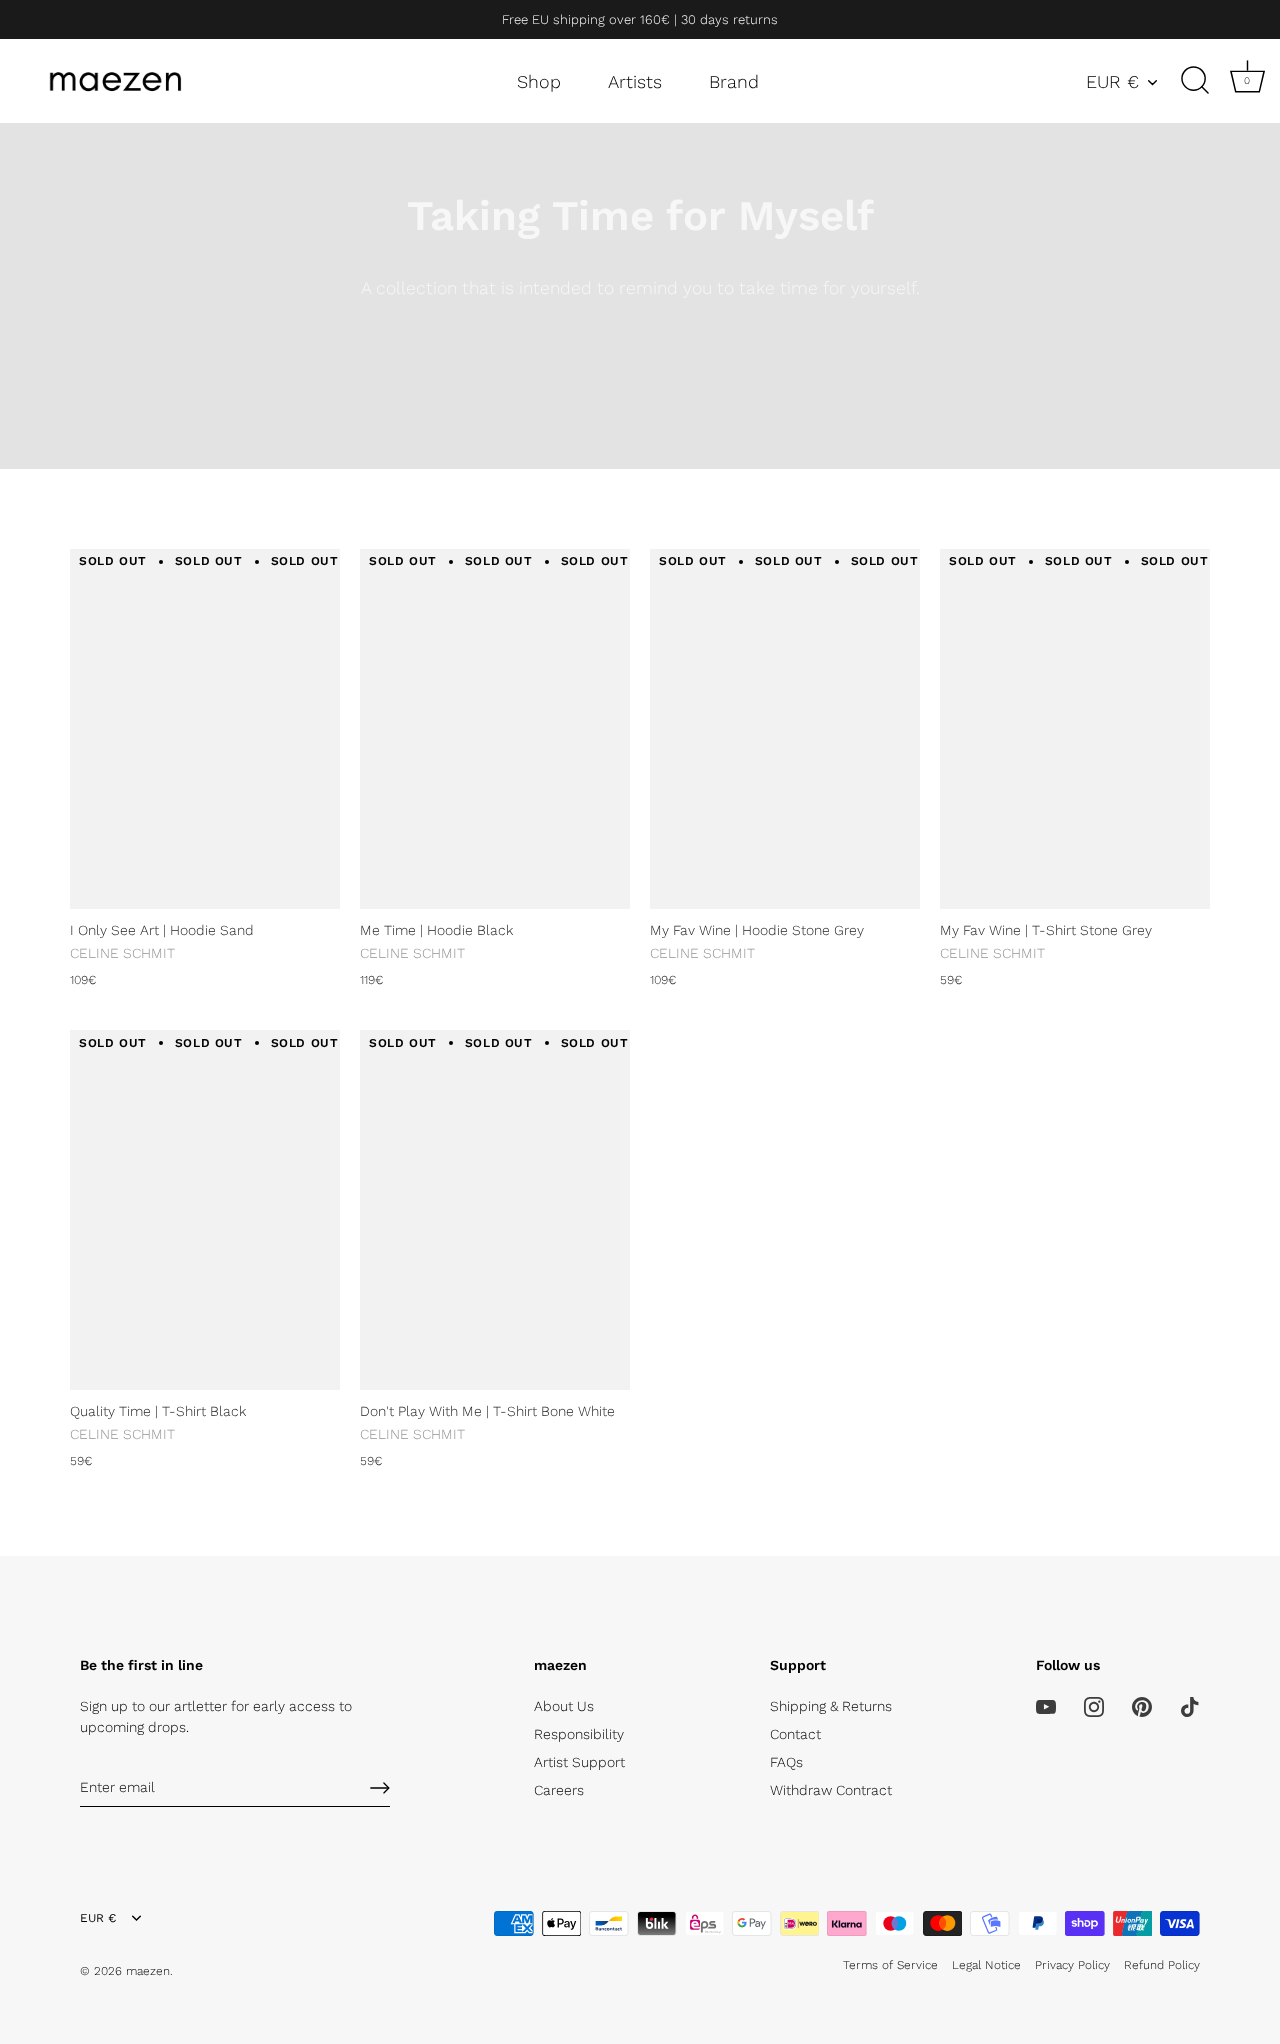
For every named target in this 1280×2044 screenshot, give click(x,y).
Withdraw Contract (831, 1790)
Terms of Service (890, 1965)
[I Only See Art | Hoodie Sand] (205, 729)
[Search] (1195, 81)
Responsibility (579, 1734)
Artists (635, 81)
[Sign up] (380, 1788)
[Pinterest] (1142, 1706)
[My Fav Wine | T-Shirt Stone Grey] (1075, 729)
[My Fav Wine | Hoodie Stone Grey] (785, 729)
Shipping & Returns (831, 1706)
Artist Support (579, 1762)
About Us (564, 1706)
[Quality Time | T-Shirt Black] (205, 1210)
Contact (795, 1734)
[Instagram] (1094, 1706)
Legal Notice (986, 1965)
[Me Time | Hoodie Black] (495, 729)
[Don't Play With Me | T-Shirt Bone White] (495, 1210)
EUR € (1112, 81)
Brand (734, 81)
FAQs (786, 1762)
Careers (559, 1790)
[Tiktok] (1190, 1706)
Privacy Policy (1072, 1965)
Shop (539, 81)
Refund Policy (1162, 1965)
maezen (148, 1971)
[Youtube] (1046, 1706)
